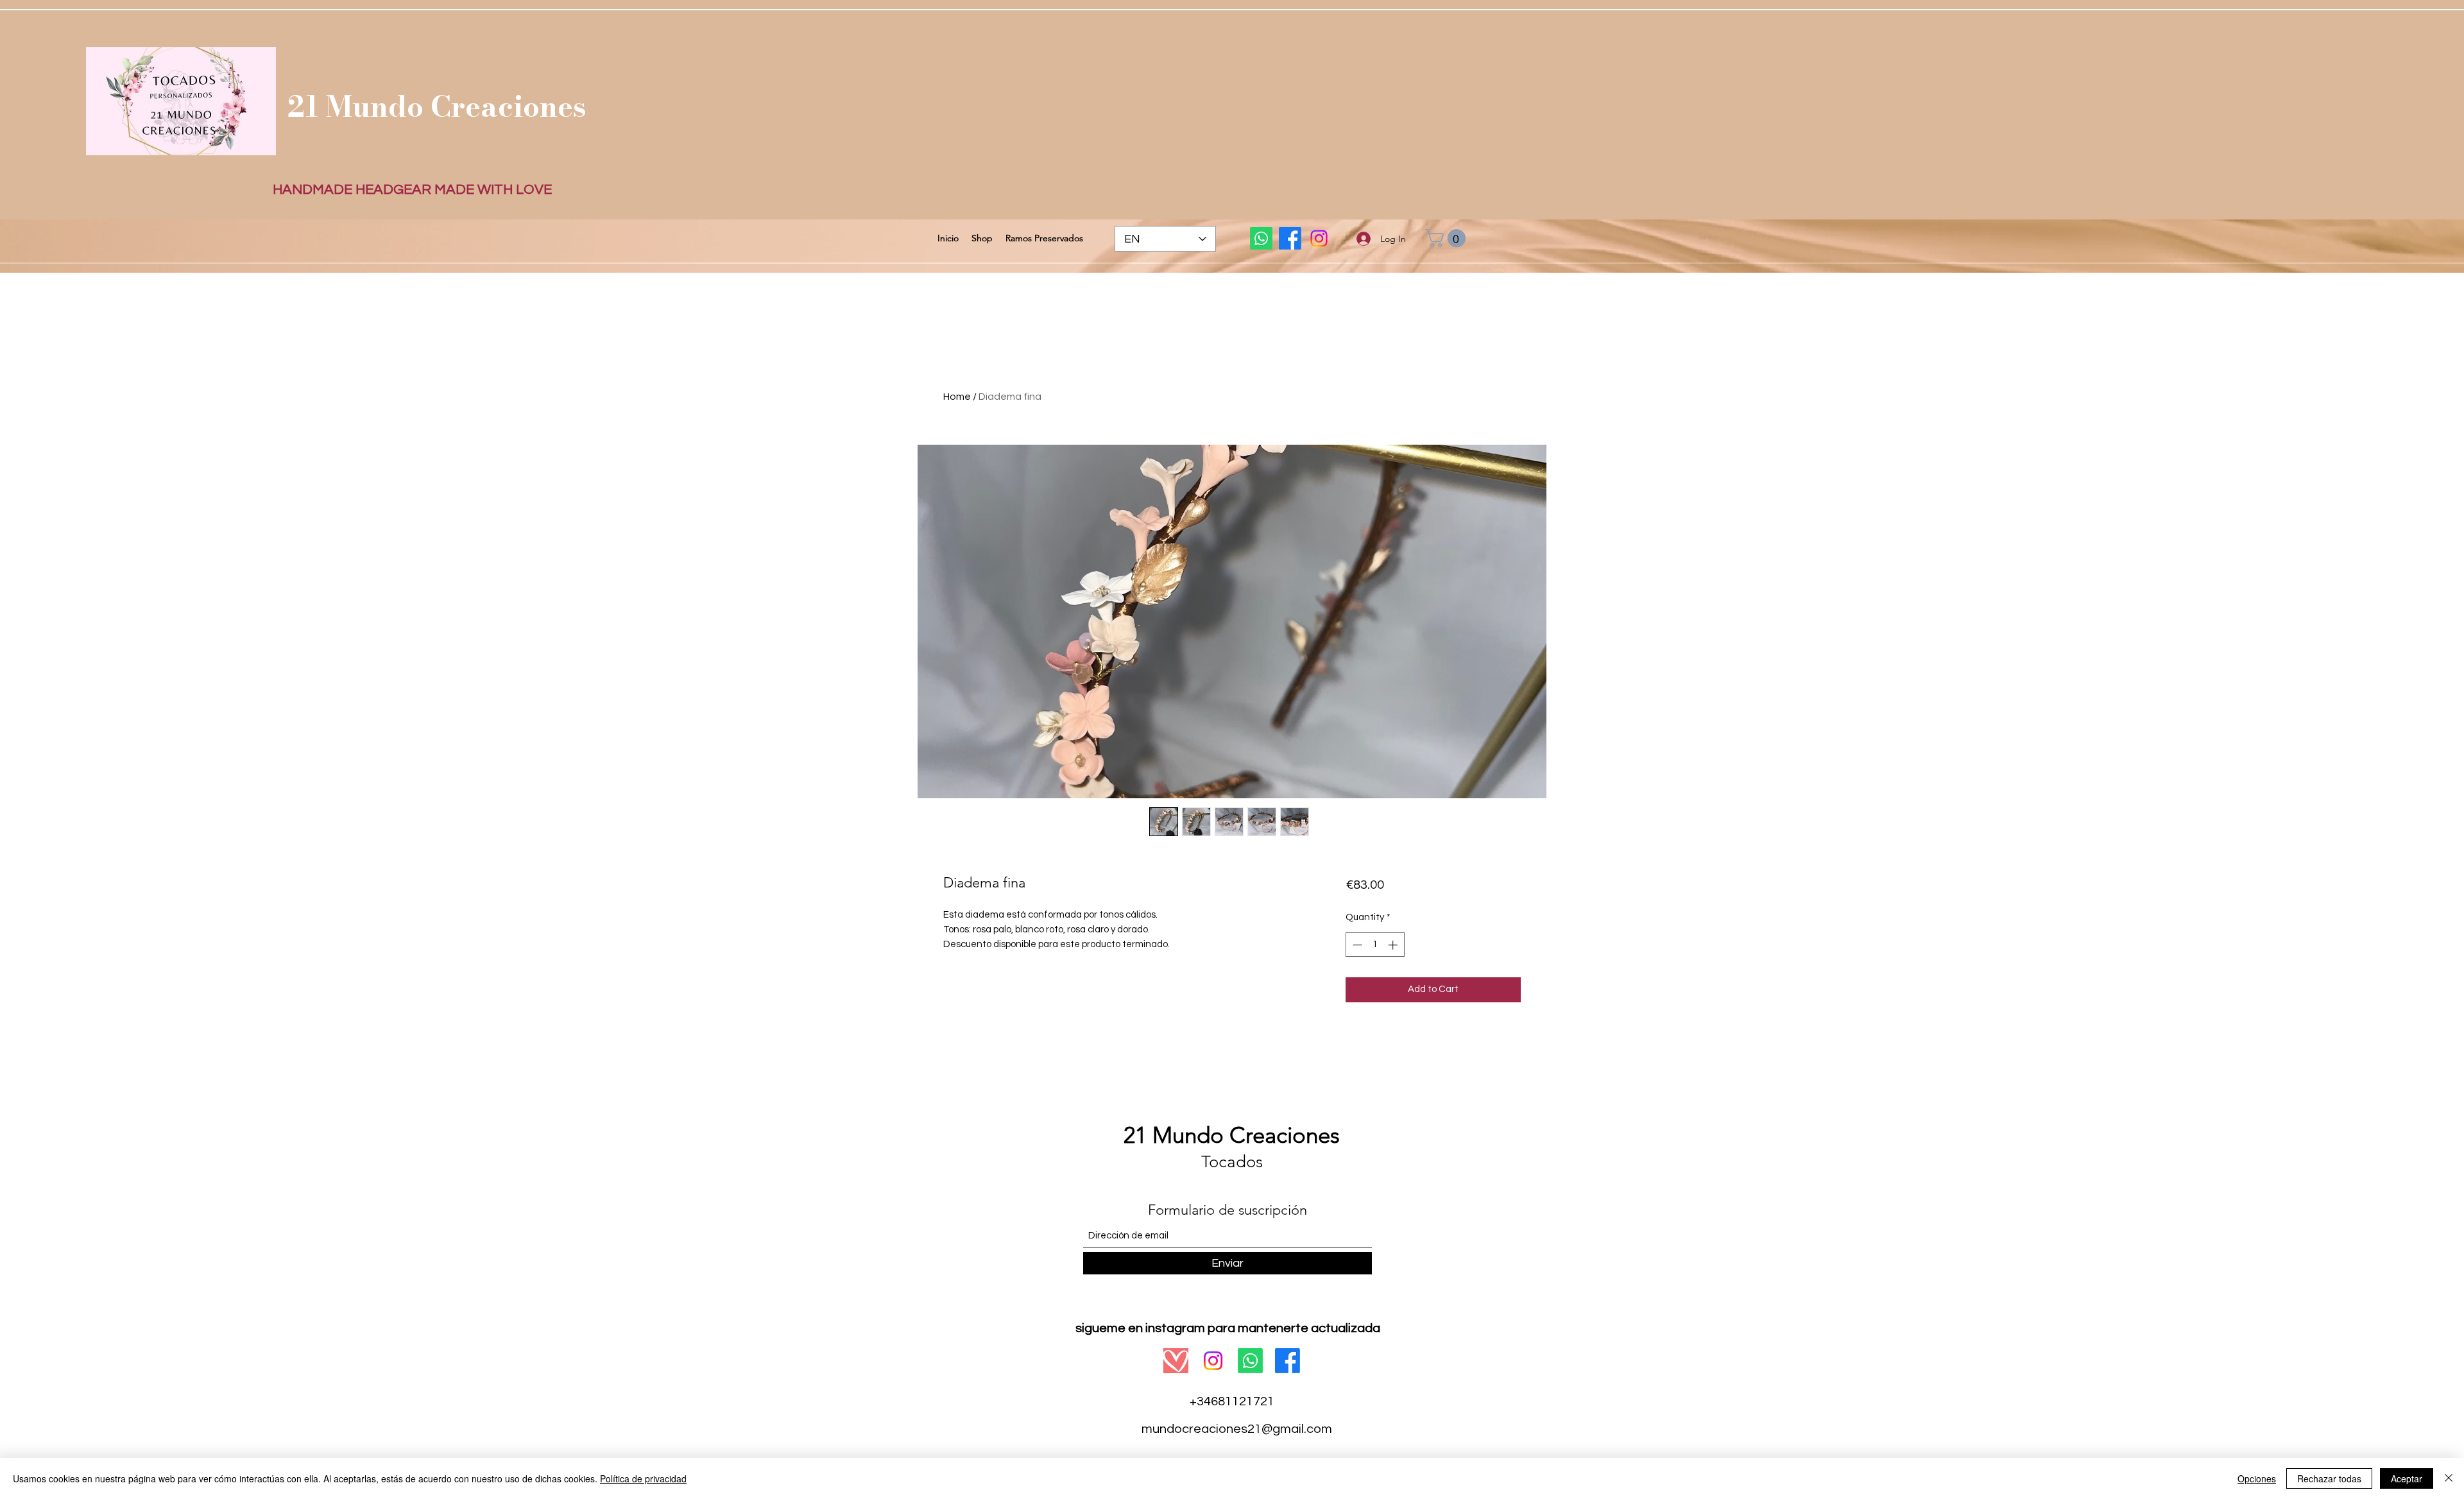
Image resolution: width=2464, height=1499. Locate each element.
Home (957, 397)
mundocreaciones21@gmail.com (1237, 1429)
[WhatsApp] (1261, 238)
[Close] (2449, 1478)
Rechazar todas (2329, 1478)
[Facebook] (1290, 238)
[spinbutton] (1375, 945)
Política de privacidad (643, 1478)
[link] (1448, 238)
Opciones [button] (2257, 1478)
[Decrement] (1356, 945)
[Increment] (1394, 945)
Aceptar (2407, 1478)
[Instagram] (1319, 238)
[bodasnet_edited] (1176, 1361)
